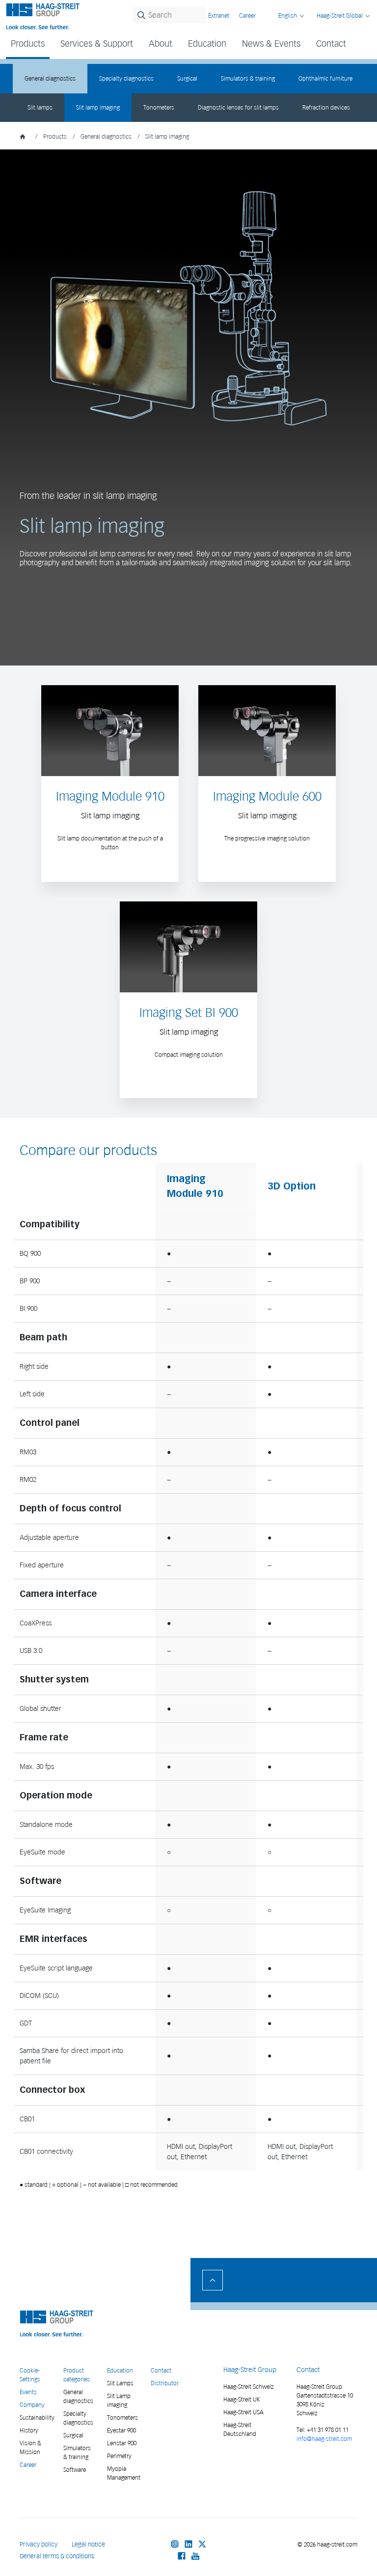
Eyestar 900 (121, 2430)
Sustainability (36, 2417)
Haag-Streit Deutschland (240, 2429)
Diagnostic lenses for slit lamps (238, 107)
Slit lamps (40, 107)
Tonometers (159, 107)
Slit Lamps (120, 2383)
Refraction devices (326, 107)
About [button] (161, 43)
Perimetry (119, 2456)
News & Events (271, 43)
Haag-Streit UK (242, 2399)
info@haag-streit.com (324, 2439)
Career (247, 15)
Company (32, 2405)
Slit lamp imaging (98, 107)
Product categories (77, 2375)
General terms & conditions (57, 2556)
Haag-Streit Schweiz (249, 2387)
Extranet (219, 15)
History (29, 2430)
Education (120, 2370)
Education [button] (207, 43)
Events (28, 2392)
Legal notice (88, 2544)
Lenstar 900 (122, 2443)
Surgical (187, 78)
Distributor (165, 2383)
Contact (331, 43)
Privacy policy (39, 2544)
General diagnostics (50, 78)
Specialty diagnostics (126, 78)
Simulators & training (248, 78)
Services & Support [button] (97, 43)
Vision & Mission (30, 2447)
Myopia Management (123, 2473)
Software (75, 2470)
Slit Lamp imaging (119, 2400)
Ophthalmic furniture (325, 78)
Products (55, 136)
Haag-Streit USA (243, 2412)
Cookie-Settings (30, 2375)
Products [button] (28, 43)
